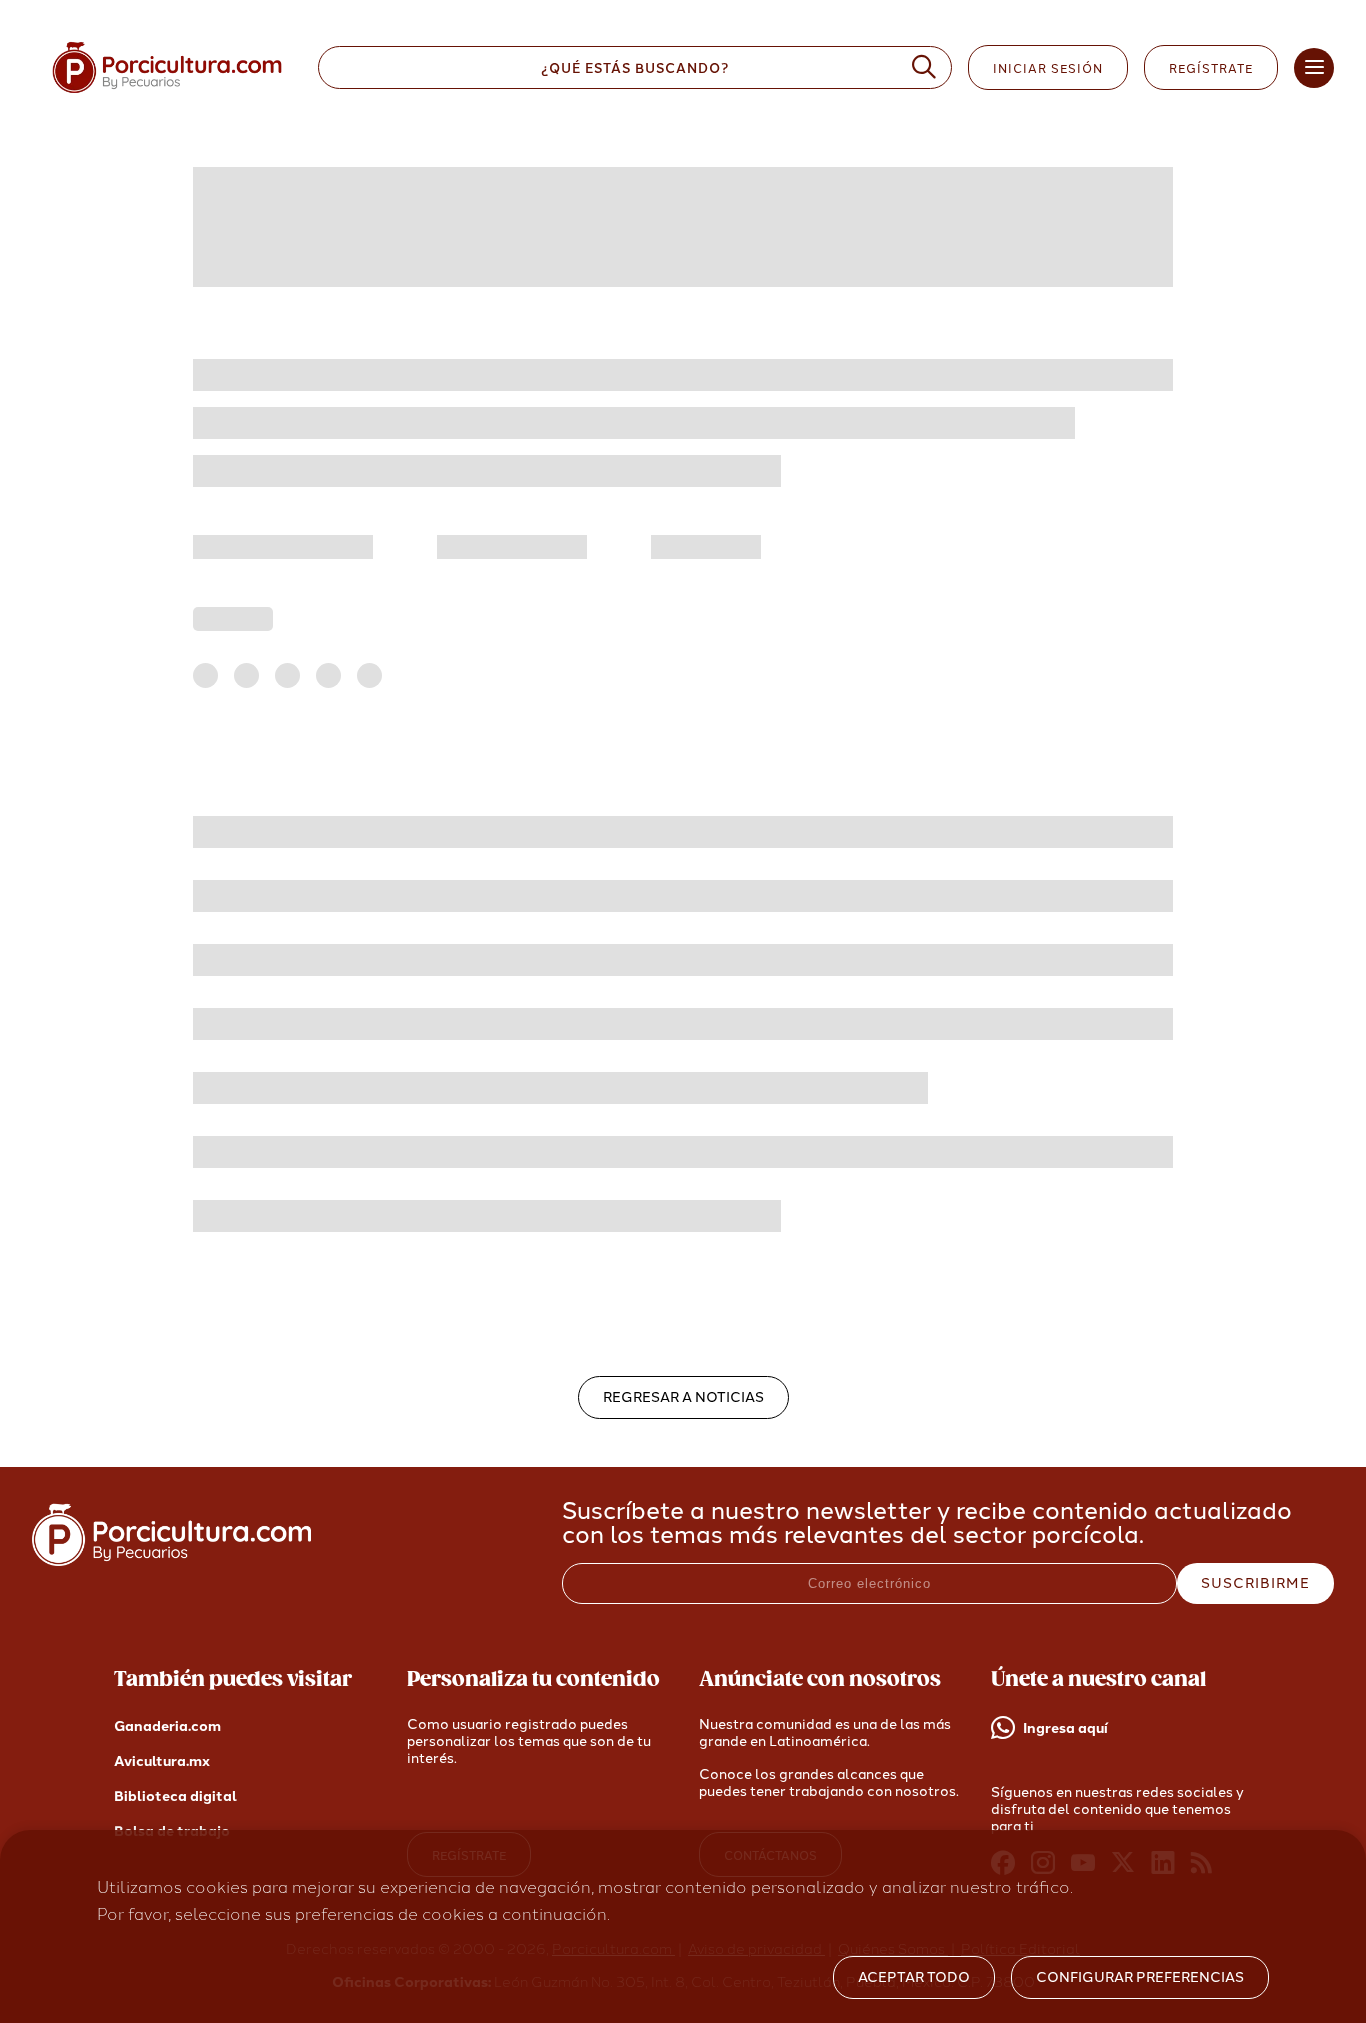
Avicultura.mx (162, 1761)
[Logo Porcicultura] (167, 93)
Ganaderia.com (167, 1726)
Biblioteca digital (175, 1796)
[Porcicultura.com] (171, 1560)
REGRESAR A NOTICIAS (683, 1397)
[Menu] (1314, 68)
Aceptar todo (914, 1977)
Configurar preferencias (1140, 1977)
